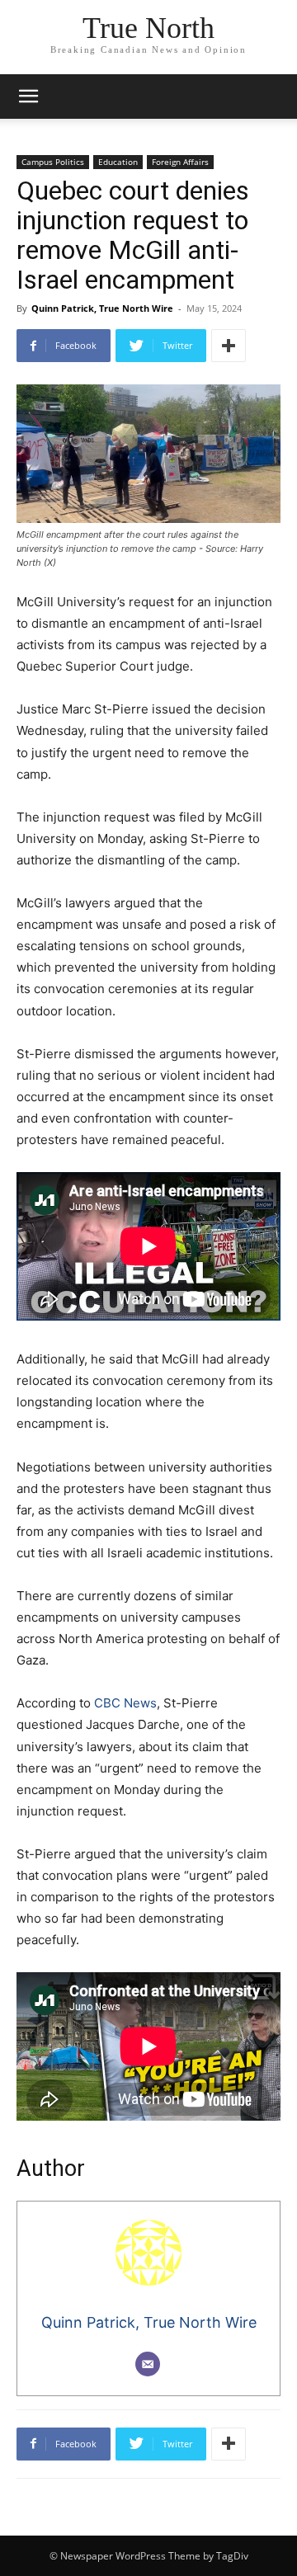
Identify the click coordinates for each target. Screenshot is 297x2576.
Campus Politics (53, 162)
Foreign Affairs (180, 162)
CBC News (125, 1703)
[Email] (148, 2364)
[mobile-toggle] (28, 97)
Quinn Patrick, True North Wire (102, 308)
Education (118, 162)
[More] (229, 346)
